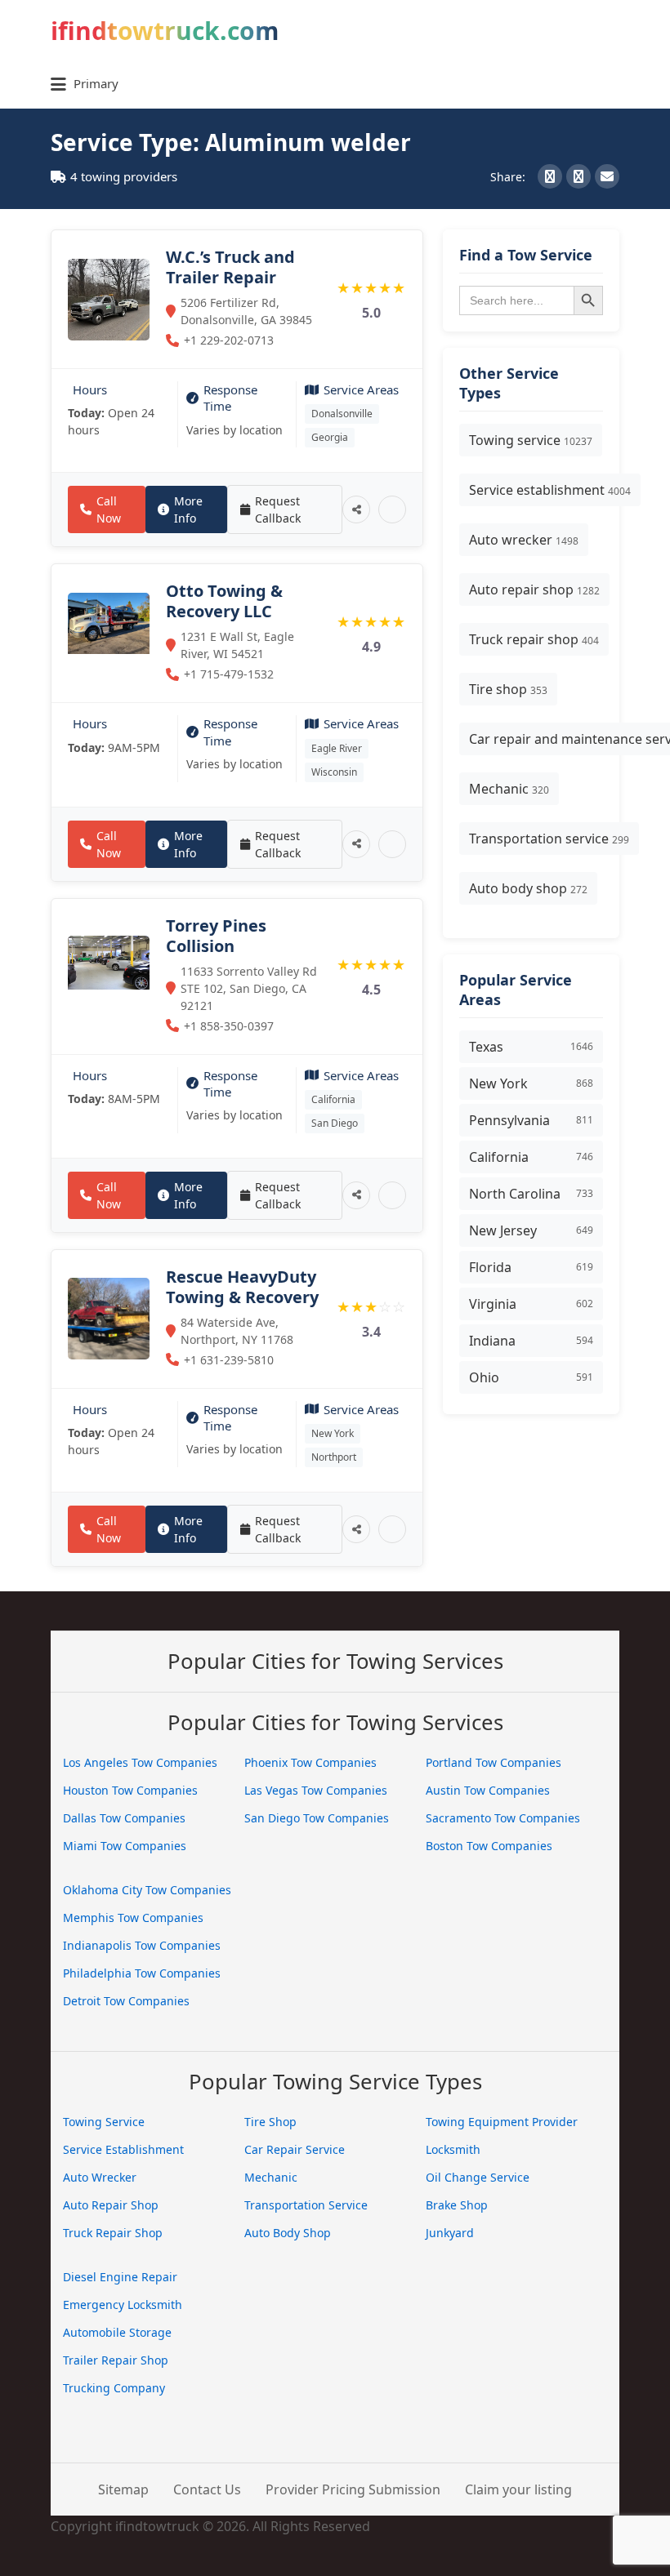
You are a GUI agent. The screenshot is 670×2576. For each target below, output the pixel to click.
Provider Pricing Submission (353, 2489)
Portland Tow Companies (494, 1762)
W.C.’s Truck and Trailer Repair (230, 267)
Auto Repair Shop (111, 2205)
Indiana (531, 1341)
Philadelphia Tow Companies (142, 1973)
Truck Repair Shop (113, 2233)
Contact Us (207, 2489)
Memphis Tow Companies (133, 1918)
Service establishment (550, 490)
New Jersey (531, 1230)
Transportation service (549, 839)
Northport (334, 1457)
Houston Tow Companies (130, 1790)
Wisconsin (334, 772)
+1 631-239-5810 (229, 1360)
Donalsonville (342, 414)
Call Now (109, 509)
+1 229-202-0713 (229, 340)
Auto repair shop (534, 589)
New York (333, 1433)
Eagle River (337, 748)
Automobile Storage (117, 2332)
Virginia (531, 1304)
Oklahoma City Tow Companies (147, 1890)
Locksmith (453, 2149)
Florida (531, 1267)
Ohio (531, 1377)
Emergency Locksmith (123, 2305)
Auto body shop (528, 888)
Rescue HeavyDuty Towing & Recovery (242, 1287)
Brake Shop (457, 2205)
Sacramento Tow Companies (503, 1818)
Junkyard (450, 2233)
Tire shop (508, 689)
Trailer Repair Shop (116, 2360)
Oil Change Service (478, 2177)
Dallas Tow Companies (124, 1818)
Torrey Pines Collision (216, 936)
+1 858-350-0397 (229, 1026)
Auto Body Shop (288, 2233)
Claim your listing (518, 2489)
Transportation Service (306, 2205)
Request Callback (278, 509)
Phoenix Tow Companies (310, 1762)
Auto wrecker (524, 540)
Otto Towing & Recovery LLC (224, 601)
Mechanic (509, 789)
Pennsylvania (531, 1120)
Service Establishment (123, 2149)
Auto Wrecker (100, 2177)
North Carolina (531, 1194)
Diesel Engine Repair (120, 2277)
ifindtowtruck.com (165, 31)
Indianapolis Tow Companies (142, 1945)
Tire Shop (270, 2122)
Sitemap (123, 2489)
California (333, 1099)
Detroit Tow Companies (126, 2001)
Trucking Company (114, 2388)
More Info (188, 509)
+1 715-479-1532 (229, 674)
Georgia (330, 437)
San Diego (335, 1123)
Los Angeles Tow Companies (140, 1762)
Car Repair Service (295, 2149)
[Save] (392, 509)
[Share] (356, 509)
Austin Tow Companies (488, 1790)
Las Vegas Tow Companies (316, 1790)
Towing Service (104, 2122)
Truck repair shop (534, 639)
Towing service (531, 440)
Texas (531, 1047)
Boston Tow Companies (489, 1846)
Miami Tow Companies (125, 1846)
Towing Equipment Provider (502, 2122)
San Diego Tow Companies (317, 1818)
